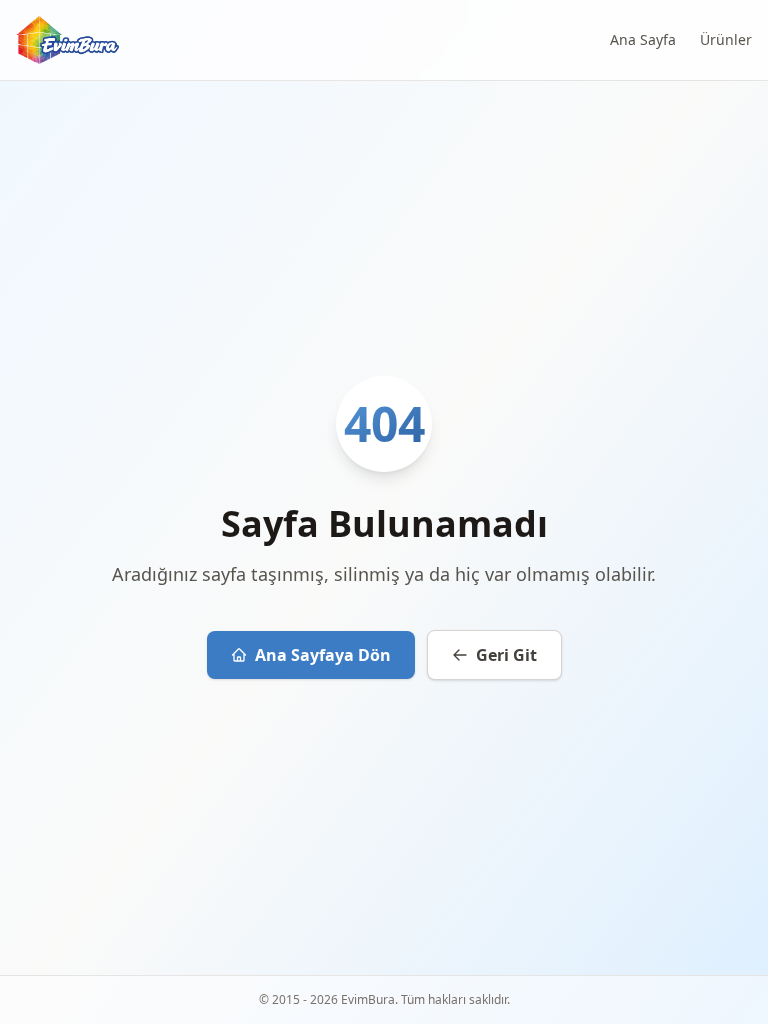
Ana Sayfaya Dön (323, 655)
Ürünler (726, 39)
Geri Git (506, 655)
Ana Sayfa (643, 39)
